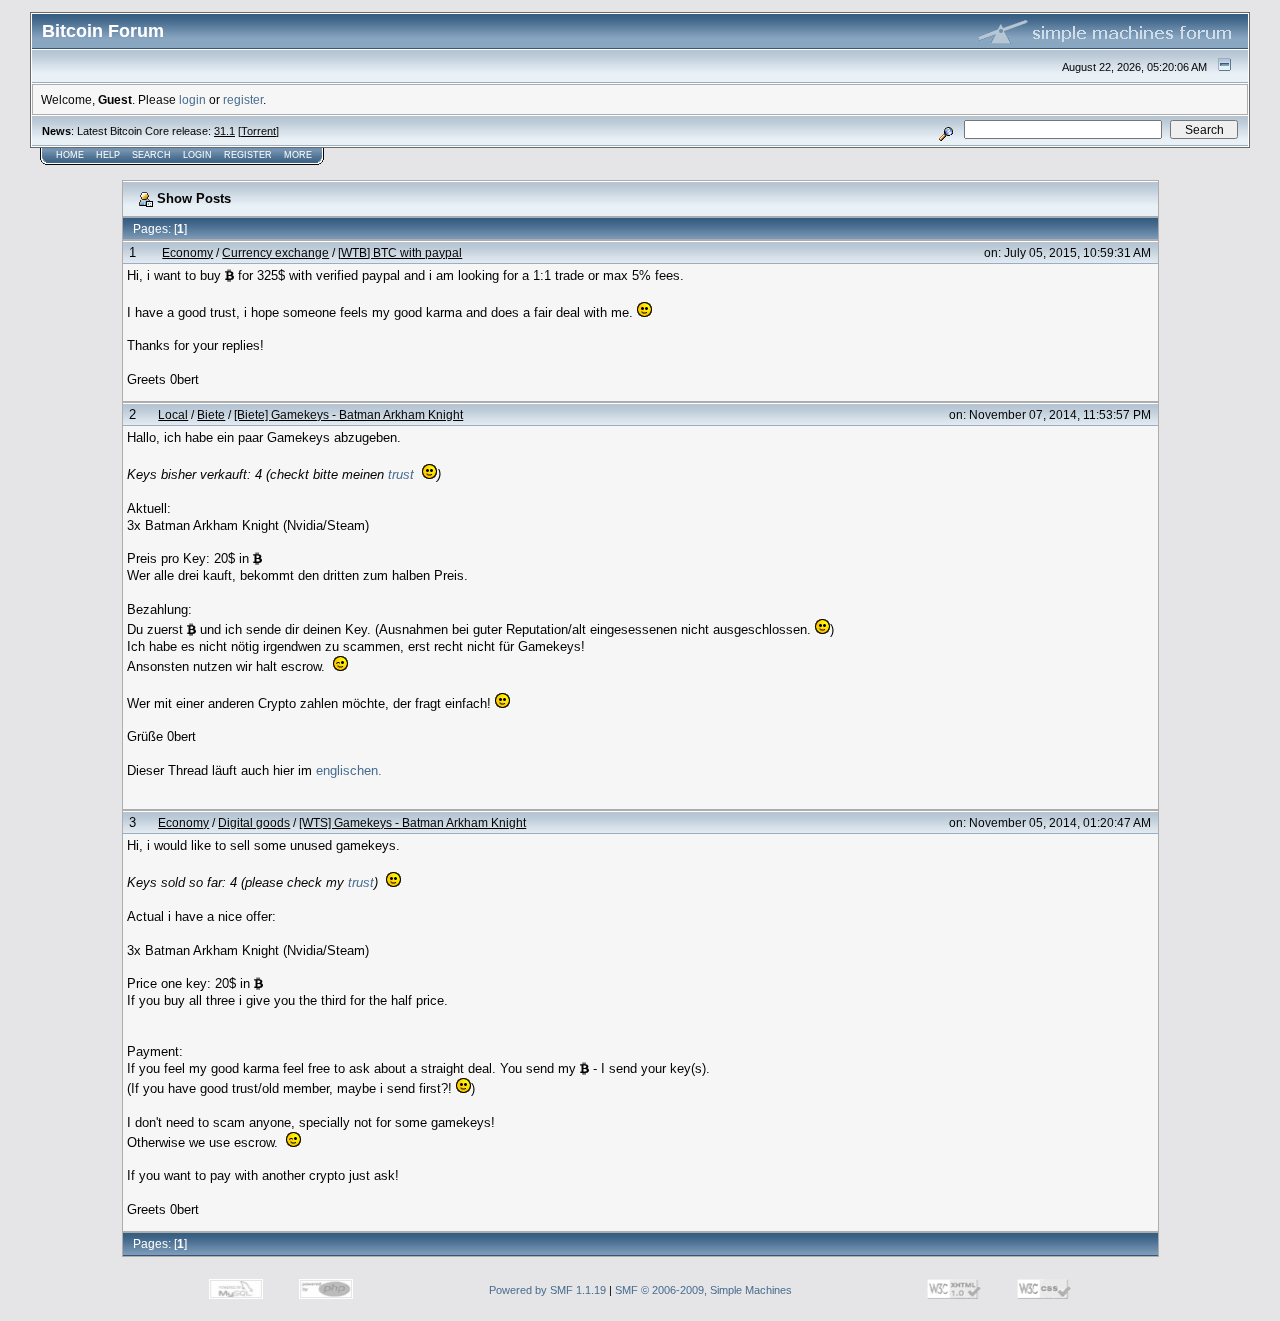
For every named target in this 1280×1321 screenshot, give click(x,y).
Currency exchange (275, 252)
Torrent (258, 131)
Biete (211, 414)
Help (108, 155)
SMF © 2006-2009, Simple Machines (703, 1290)
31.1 (224, 131)
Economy (187, 252)
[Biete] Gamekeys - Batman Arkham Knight (348, 414)
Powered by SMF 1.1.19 (547, 1290)
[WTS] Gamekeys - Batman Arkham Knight (412, 822)
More (298, 155)
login (192, 99)
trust (401, 474)
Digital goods (254, 822)
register (243, 99)
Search (151, 155)
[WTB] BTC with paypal (400, 252)
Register (248, 155)
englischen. (349, 770)
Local (173, 414)
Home (70, 155)
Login (197, 155)
